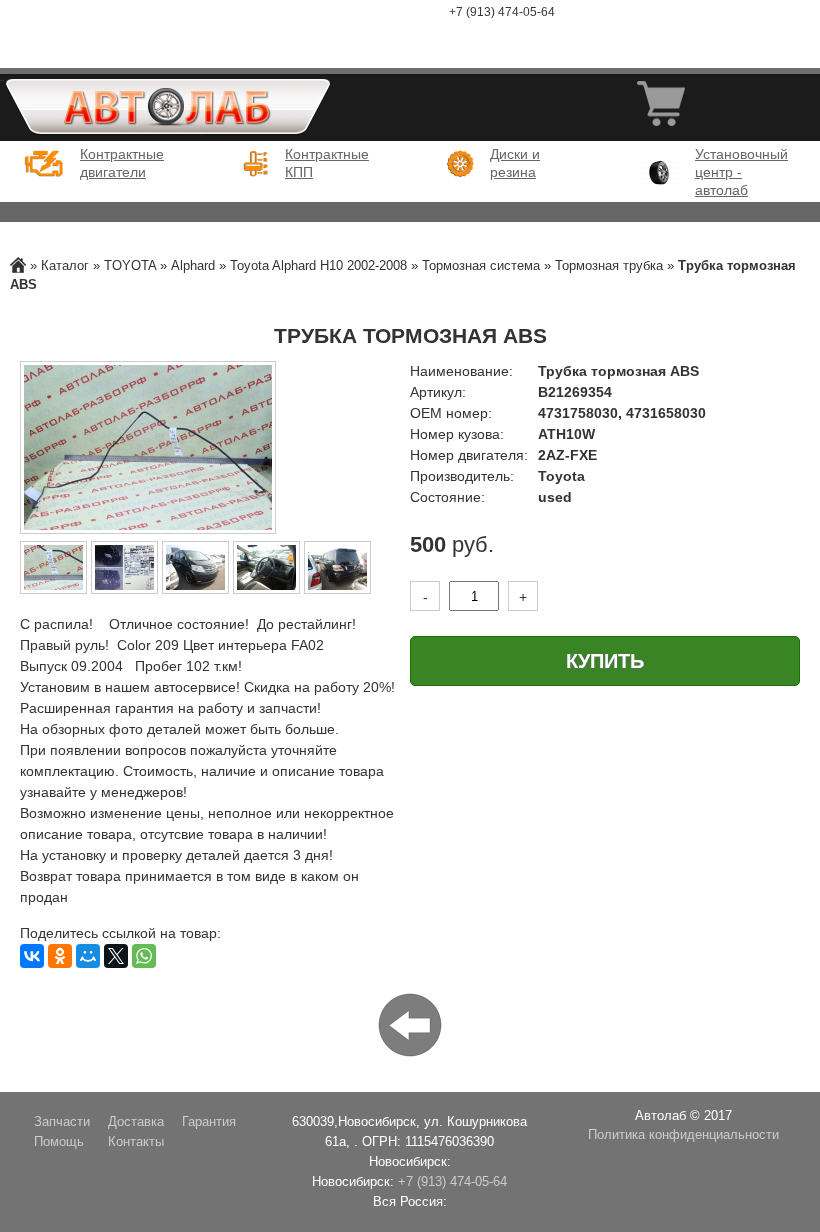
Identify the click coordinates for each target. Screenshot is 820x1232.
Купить (605, 661)
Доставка (136, 1122)
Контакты (136, 1142)
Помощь (59, 1142)
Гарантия (209, 1122)
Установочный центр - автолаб (735, 172)
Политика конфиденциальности (683, 1135)
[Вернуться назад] (410, 1024)
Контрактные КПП (325, 163)
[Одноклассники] (60, 956)
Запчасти (62, 1122)
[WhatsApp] (144, 956)
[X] (116, 956)
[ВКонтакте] (32, 956)
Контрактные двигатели (120, 163)
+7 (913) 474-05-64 (502, 12)
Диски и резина (515, 163)
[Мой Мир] (88, 956)
